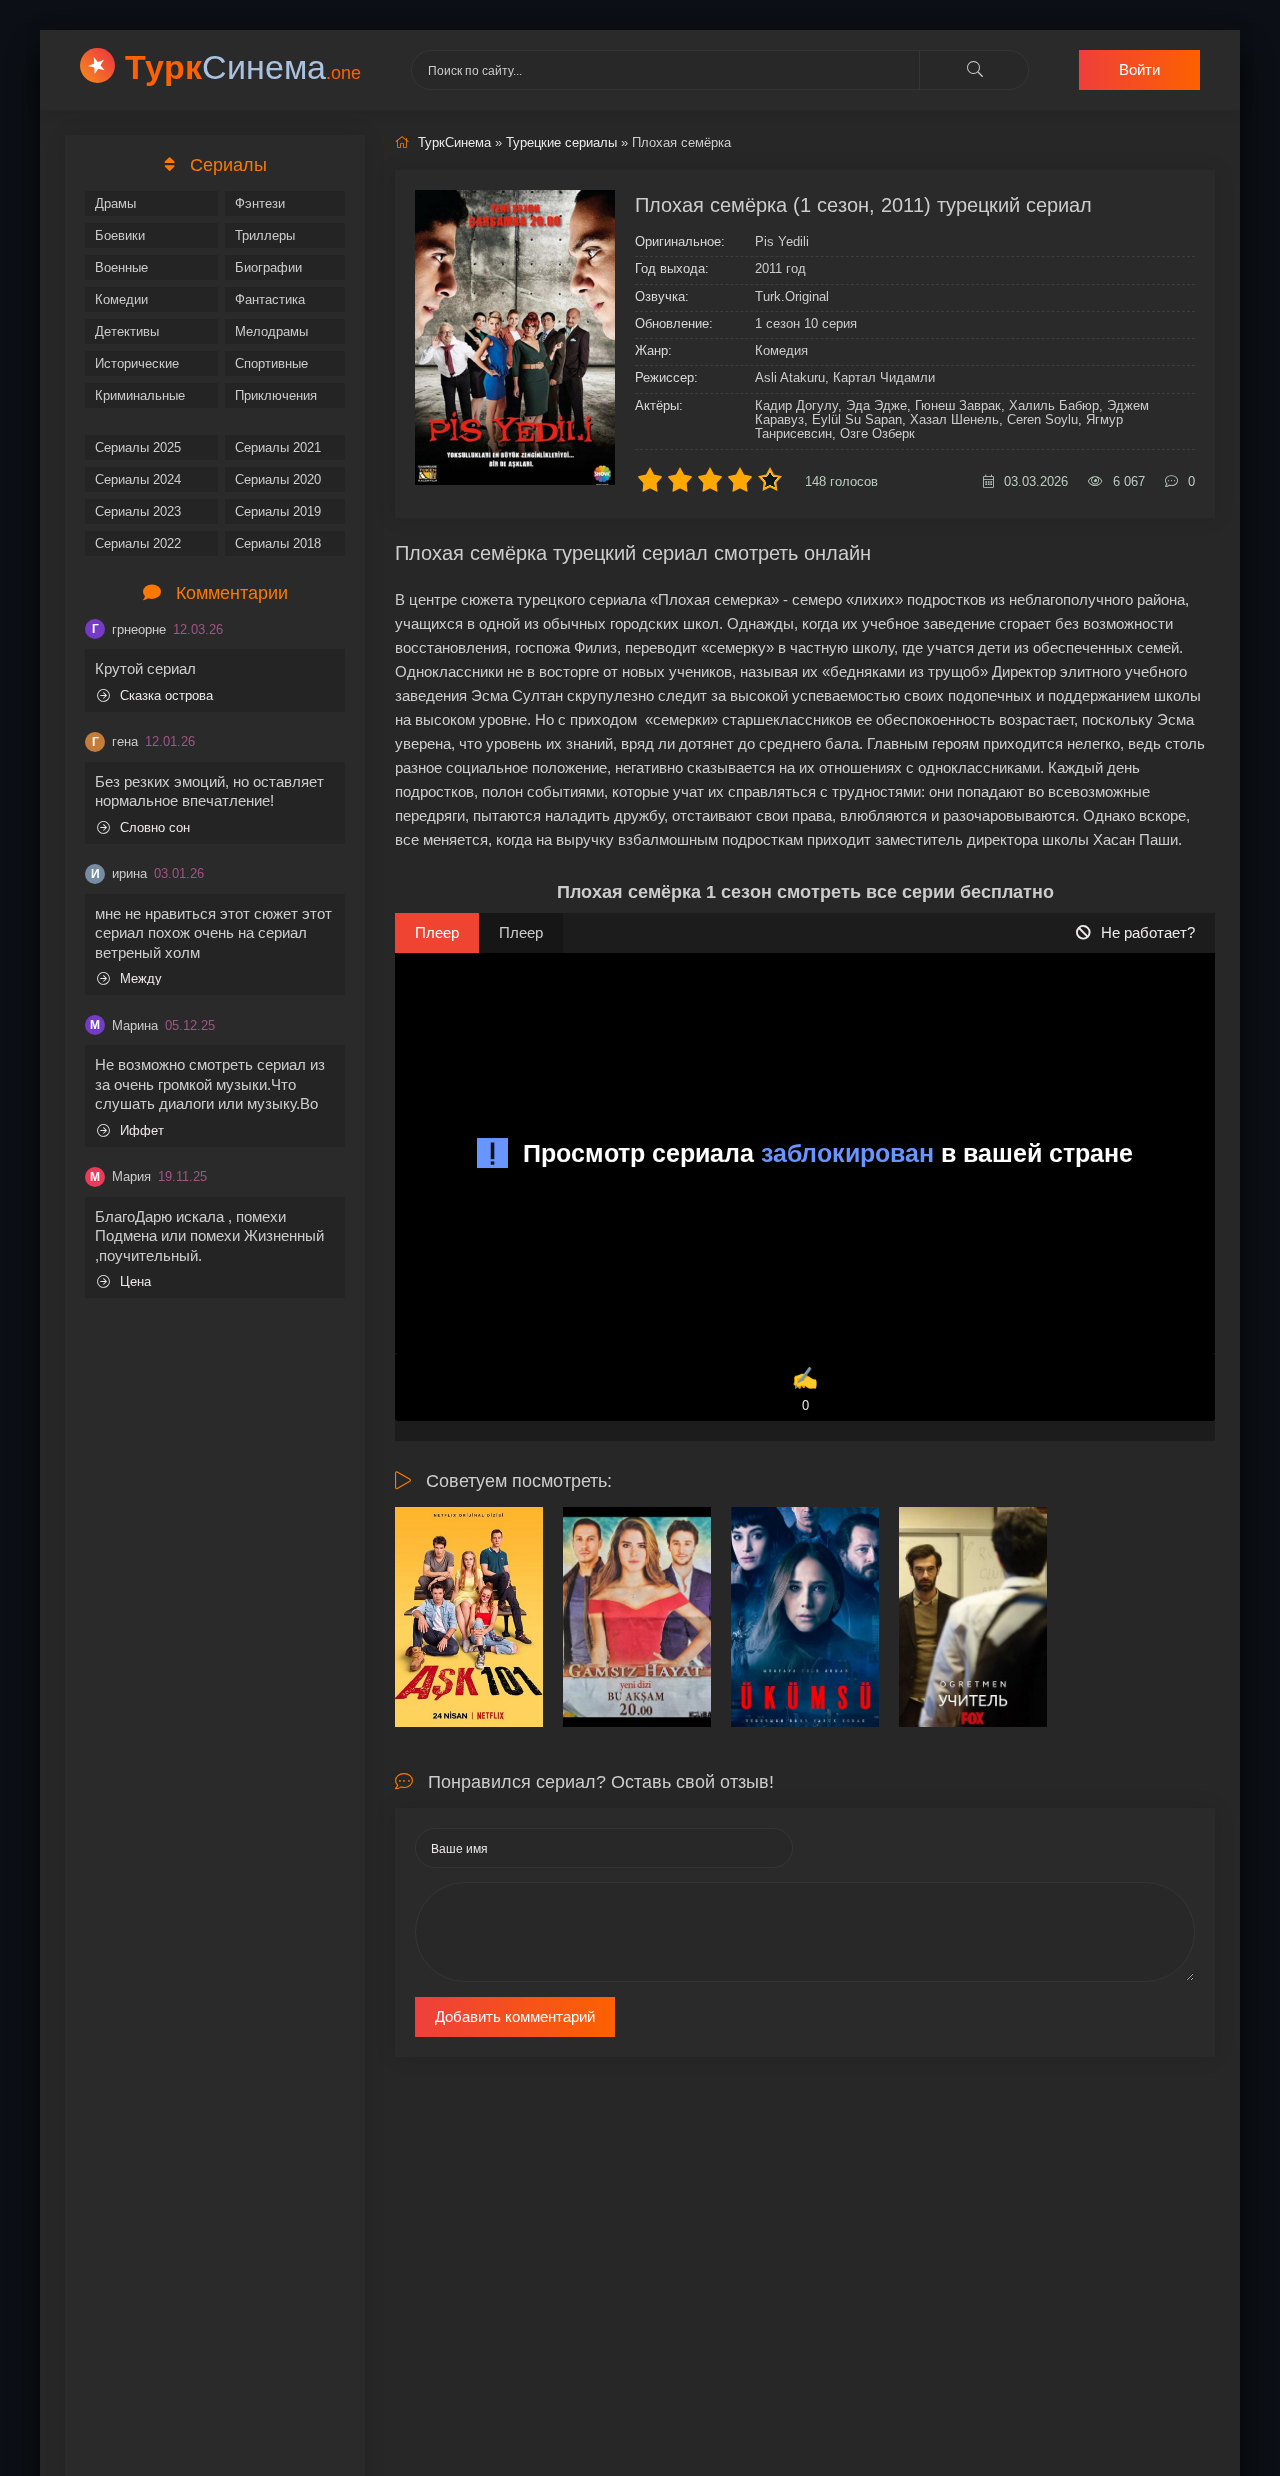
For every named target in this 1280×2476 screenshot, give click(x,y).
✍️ (805, 1389)
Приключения (276, 395)
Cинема (243, 67)
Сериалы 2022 (138, 543)
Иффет (142, 1130)
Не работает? (1148, 932)
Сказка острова (166, 695)
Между (141, 978)
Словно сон (155, 827)
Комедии (121, 299)
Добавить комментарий (515, 2016)
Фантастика (270, 299)
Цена (135, 1281)
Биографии (268, 267)
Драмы (115, 203)
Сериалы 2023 (138, 511)
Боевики (120, 235)
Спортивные (271, 363)
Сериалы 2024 (138, 479)
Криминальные (140, 395)
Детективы (127, 331)
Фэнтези (260, 203)
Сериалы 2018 (278, 543)
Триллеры (265, 235)
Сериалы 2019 (278, 511)
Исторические (137, 363)
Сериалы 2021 (278, 447)
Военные (121, 267)
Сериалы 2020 (278, 479)
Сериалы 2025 (138, 447)
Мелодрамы (271, 331)
